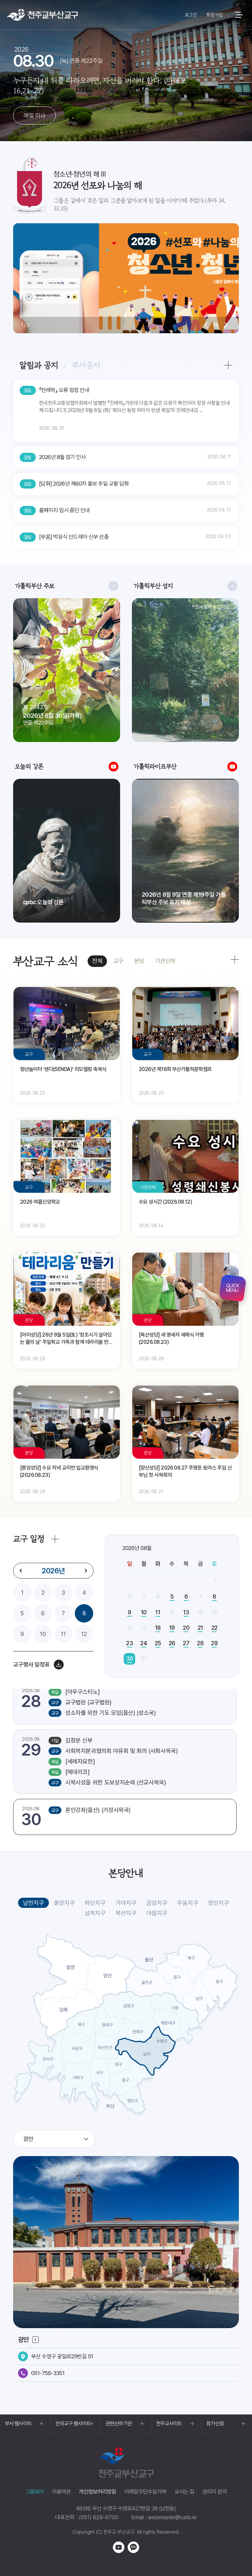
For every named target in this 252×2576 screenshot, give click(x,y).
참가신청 (215, 2423)
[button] (206, 325)
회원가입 (214, 15)
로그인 (191, 15)
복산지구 (126, 1913)
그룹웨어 (35, 2492)
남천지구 (33, 1903)
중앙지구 (64, 1903)
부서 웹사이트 (18, 2423)
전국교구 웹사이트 (73, 2423)
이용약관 (62, 2492)
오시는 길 (184, 2492)
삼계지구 (95, 1913)
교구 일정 (29, 1539)
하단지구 (95, 1903)
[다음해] (86, 1571)
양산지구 (219, 1903)
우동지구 (188, 1903)
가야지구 (126, 1903)
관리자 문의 (215, 2492)
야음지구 (157, 1913)
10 (43, 1634)
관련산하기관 (119, 2423)
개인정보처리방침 (97, 2492)
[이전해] (21, 1571)
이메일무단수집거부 (145, 2492)
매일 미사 (34, 115)
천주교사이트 (169, 2423)
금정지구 (157, 1903)
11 (63, 1634)
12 (84, 1634)
